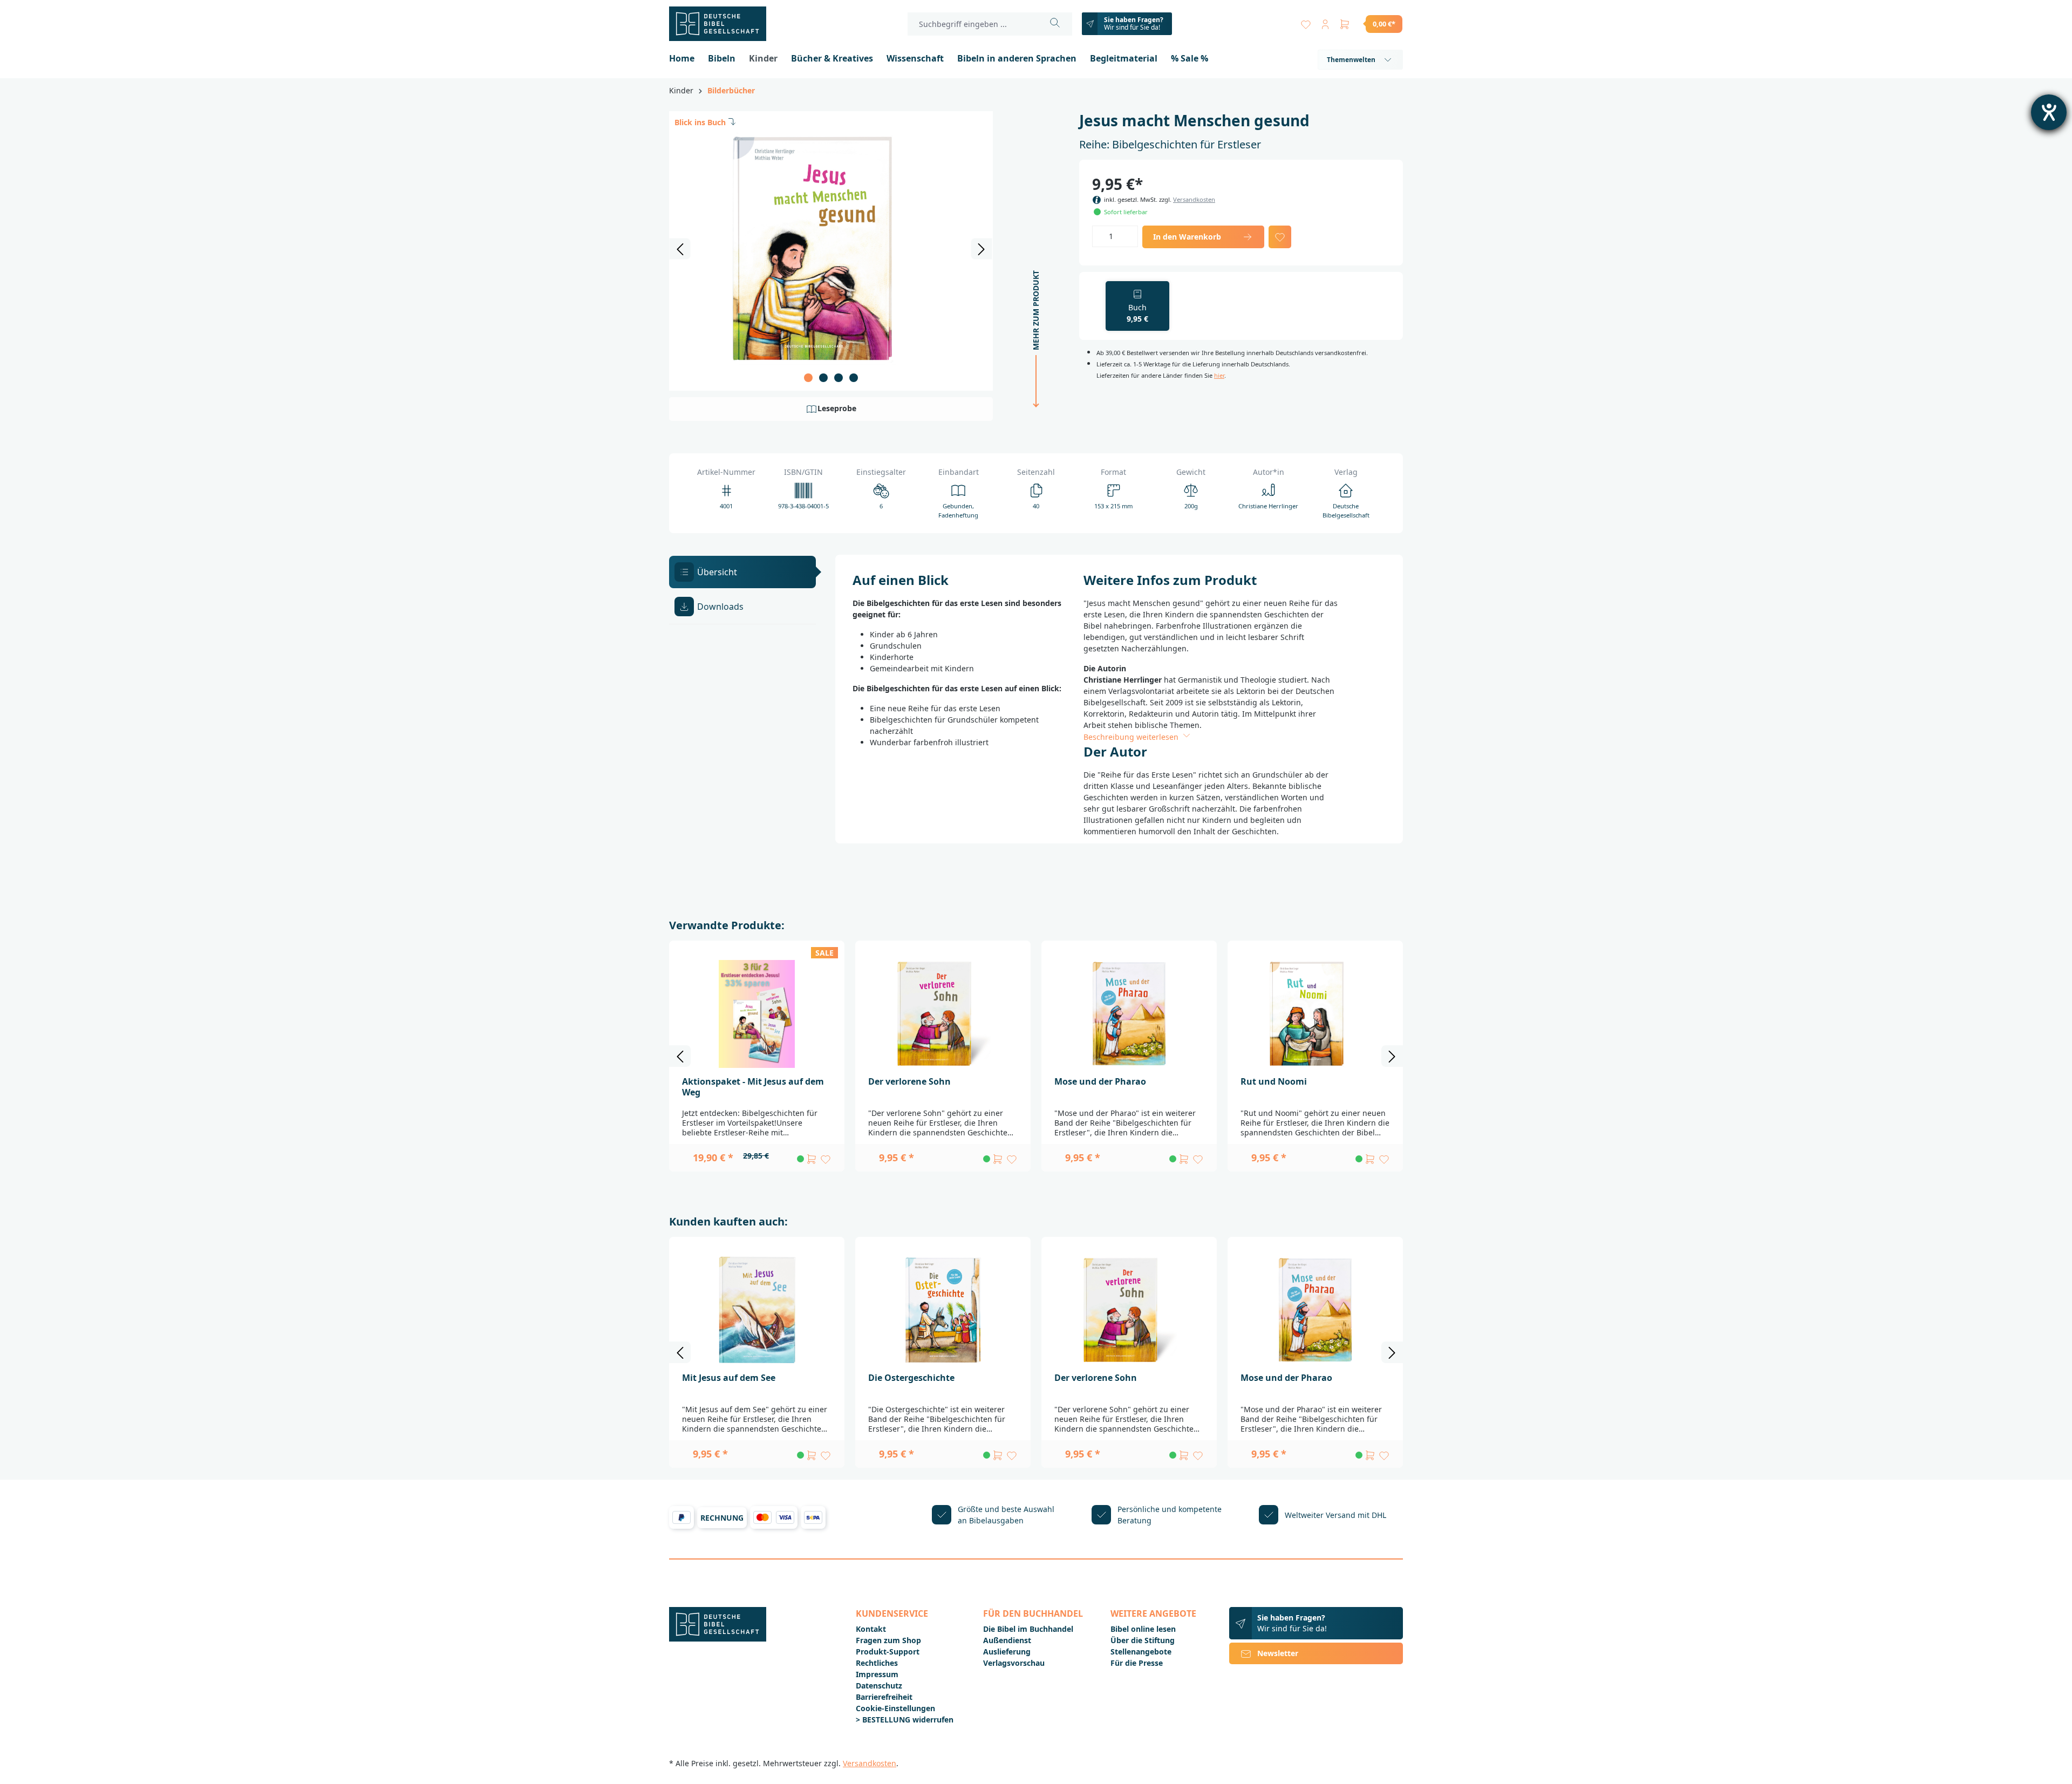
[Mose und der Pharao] (1129, 1014)
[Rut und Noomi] (1315, 1014)
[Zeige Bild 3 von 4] (839, 378)
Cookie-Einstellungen (895, 1708)
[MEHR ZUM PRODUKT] (1033, 418)
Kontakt (871, 1629)
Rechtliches (877, 1663)
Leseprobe (837, 408)
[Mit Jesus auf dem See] (757, 1310)
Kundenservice (892, 1613)
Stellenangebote (1141, 1652)
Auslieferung (1007, 1652)
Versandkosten (1194, 199)
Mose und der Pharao (1100, 1081)
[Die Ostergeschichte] (943, 1310)
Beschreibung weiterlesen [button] (1132, 737)
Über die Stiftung (1143, 1640)
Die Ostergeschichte (911, 1378)
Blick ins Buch (700, 122)
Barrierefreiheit (884, 1697)
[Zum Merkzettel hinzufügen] (1280, 237)
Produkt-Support (888, 1652)
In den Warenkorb (1187, 237)
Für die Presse (1137, 1663)
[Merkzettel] (1306, 22)
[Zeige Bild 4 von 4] (854, 378)
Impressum (877, 1674)
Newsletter (1278, 1653)
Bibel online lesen (1143, 1629)
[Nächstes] (982, 249)
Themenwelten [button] (1351, 60)
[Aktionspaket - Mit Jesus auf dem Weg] (757, 1014)
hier (1219, 375)
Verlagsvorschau (1014, 1663)
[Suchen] (1055, 24)
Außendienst (1007, 1640)
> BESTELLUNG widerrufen (905, 1720)
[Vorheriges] (680, 249)
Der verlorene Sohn (909, 1081)
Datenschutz (879, 1686)
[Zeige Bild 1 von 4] (808, 378)
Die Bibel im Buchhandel (1028, 1629)
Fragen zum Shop (888, 1640)
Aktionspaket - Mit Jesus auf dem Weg (753, 1087)
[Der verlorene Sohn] (943, 1014)
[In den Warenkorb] (812, 1159)
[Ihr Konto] (1325, 22)
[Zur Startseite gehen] (723, 24)
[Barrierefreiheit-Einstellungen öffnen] (2049, 112)
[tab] (742, 572)
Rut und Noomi (1274, 1081)
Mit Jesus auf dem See (729, 1378)
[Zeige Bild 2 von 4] (823, 378)
